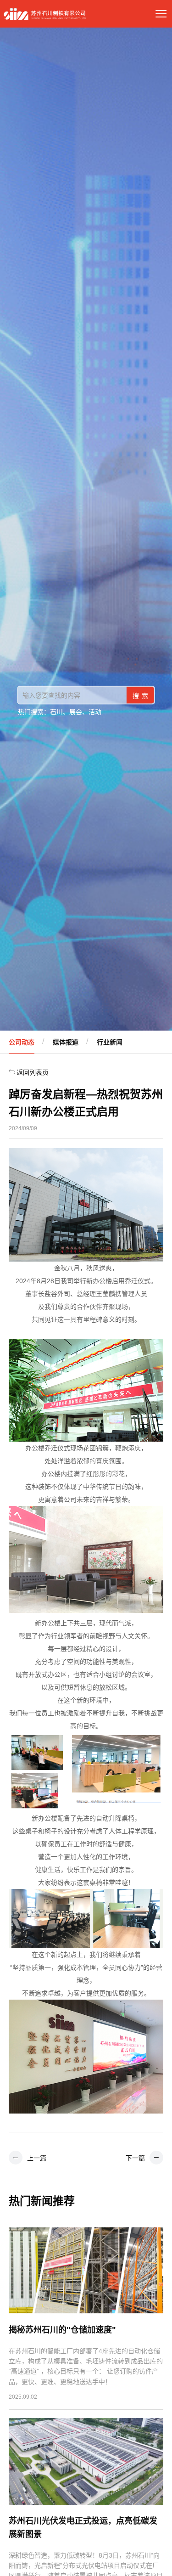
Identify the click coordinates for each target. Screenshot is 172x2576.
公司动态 (22, 1042)
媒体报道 (66, 1042)
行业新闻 (110, 1042)
